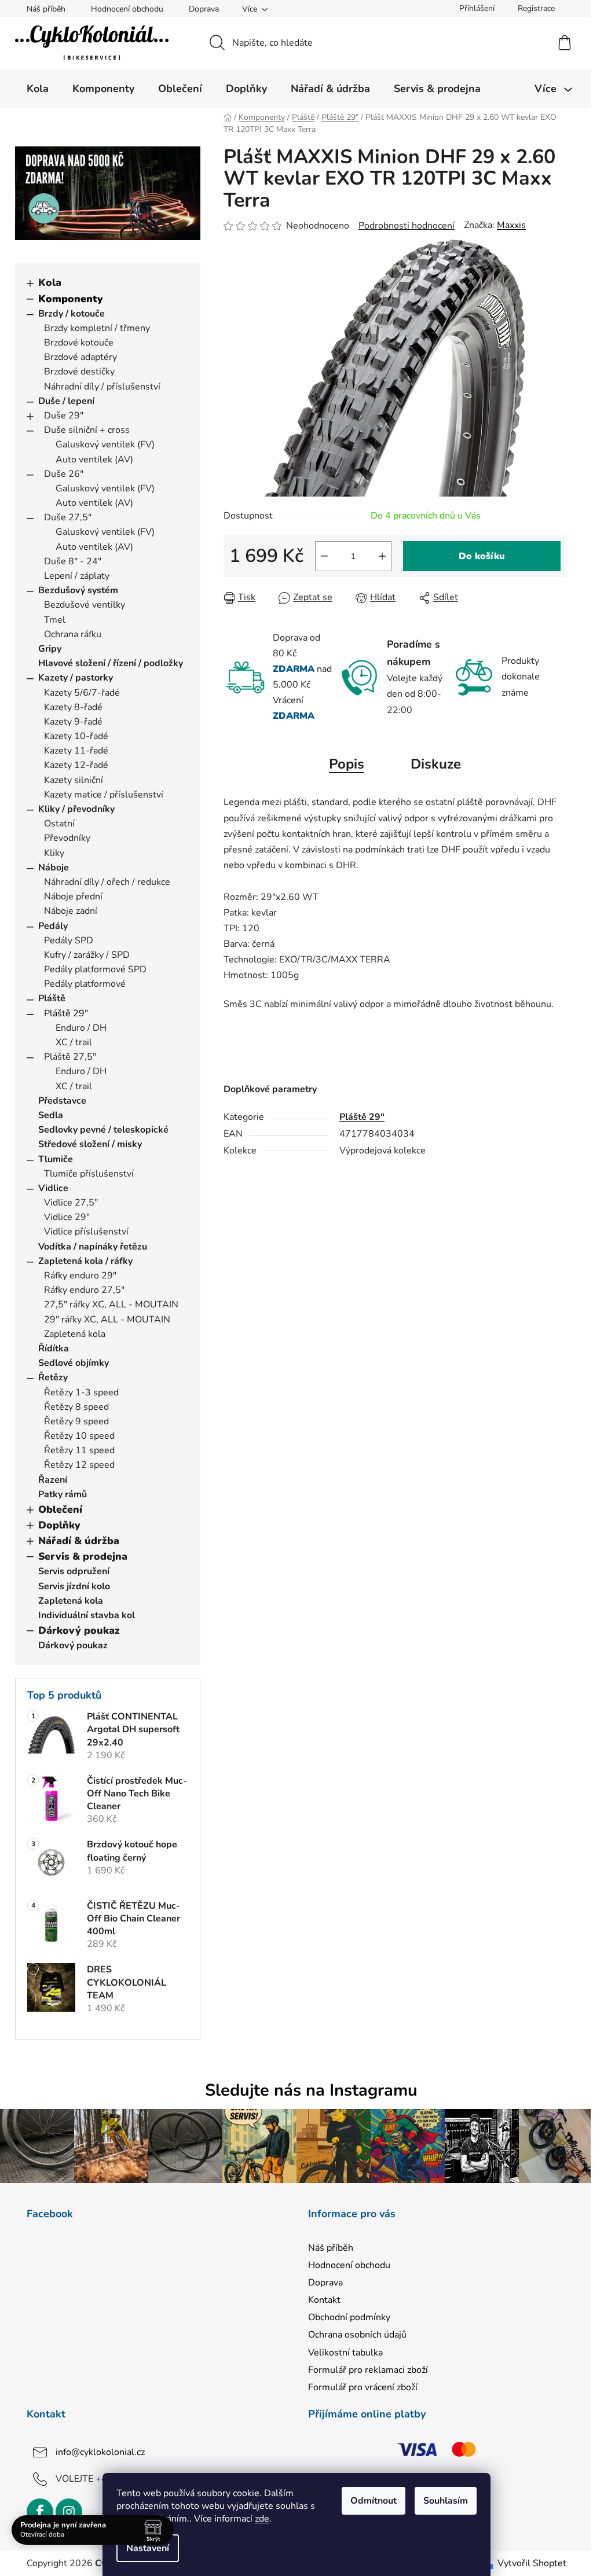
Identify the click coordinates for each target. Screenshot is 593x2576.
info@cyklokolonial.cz (100, 2452)
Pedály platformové (85, 984)
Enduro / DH (81, 1028)
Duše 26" (64, 474)
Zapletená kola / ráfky (85, 1261)
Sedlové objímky (74, 1363)
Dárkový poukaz (79, 1630)
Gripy (50, 649)
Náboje (54, 868)
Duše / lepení (66, 401)
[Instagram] (69, 2512)
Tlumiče (56, 1159)
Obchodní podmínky (349, 2317)
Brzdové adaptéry (80, 357)
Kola (50, 282)
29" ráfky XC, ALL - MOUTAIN (107, 1320)
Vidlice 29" (67, 1217)
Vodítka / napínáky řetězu (93, 1247)
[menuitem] (38, 89)
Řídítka (54, 1348)
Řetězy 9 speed (76, 1421)
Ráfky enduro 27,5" (84, 1290)
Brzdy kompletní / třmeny (97, 328)
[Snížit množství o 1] (324, 556)
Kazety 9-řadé (73, 722)
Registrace (536, 8)
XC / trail (74, 1042)
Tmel (55, 620)
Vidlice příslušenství (86, 1232)
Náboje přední (73, 896)
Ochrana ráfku (73, 634)
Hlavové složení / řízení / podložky (111, 663)
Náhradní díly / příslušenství (102, 387)
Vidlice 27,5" (71, 1203)
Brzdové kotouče (79, 343)
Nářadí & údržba (79, 1541)
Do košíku (482, 556)
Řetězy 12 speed (79, 1465)
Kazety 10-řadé (76, 736)
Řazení (53, 1480)
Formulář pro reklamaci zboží (368, 2370)
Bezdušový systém (78, 590)
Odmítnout (374, 2501)
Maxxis (511, 225)
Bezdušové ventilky (85, 605)
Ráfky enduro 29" (80, 1276)
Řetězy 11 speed (79, 1450)
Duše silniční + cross (87, 430)
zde (262, 2519)
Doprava (204, 9)
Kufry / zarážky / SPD (87, 955)
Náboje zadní (71, 911)
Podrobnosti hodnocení (407, 226)
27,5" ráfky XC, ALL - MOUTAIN (111, 1304)
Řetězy (53, 1377)
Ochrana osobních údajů (357, 2335)
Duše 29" (64, 416)
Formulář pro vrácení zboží (363, 2387)
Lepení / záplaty (77, 576)
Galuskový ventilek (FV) (105, 444)
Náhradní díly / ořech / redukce (107, 882)
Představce (62, 1101)
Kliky (54, 853)
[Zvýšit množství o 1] (382, 556)
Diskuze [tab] (436, 764)
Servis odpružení (74, 1571)
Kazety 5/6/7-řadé (82, 693)
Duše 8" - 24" (73, 561)
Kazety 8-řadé (73, 707)
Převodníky (67, 838)
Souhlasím (446, 2501)
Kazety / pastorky (76, 678)
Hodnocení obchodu (127, 9)
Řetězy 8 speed (76, 1407)
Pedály (53, 926)
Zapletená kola (75, 1334)
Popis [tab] (347, 764)
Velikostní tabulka (345, 2353)
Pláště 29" (66, 1013)
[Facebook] (40, 2512)
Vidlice (53, 1188)
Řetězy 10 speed (79, 1436)
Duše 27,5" (68, 517)
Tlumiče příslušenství (89, 1174)
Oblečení (60, 1509)
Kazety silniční (74, 780)
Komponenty (71, 299)
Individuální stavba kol (87, 1615)
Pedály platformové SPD (95, 969)
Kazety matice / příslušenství (104, 795)
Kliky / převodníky (76, 809)
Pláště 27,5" (70, 1057)
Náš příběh (46, 9)
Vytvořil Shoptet (532, 2563)
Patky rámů (63, 1494)
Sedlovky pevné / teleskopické (103, 1130)
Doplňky (59, 1525)
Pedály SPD (69, 940)
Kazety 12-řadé (76, 765)
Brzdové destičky (79, 372)
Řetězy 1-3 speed (81, 1392)
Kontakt (324, 2300)
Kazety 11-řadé (76, 751)
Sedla (51, 1115)
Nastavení (148, 2548)
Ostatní (59, 824)
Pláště (52, 998)
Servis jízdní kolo (74, 1586)
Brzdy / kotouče (72, 314)
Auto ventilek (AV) (94, 460)
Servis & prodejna (83, 1556)
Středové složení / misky (90, 1144)
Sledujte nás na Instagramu (311, 2090)
